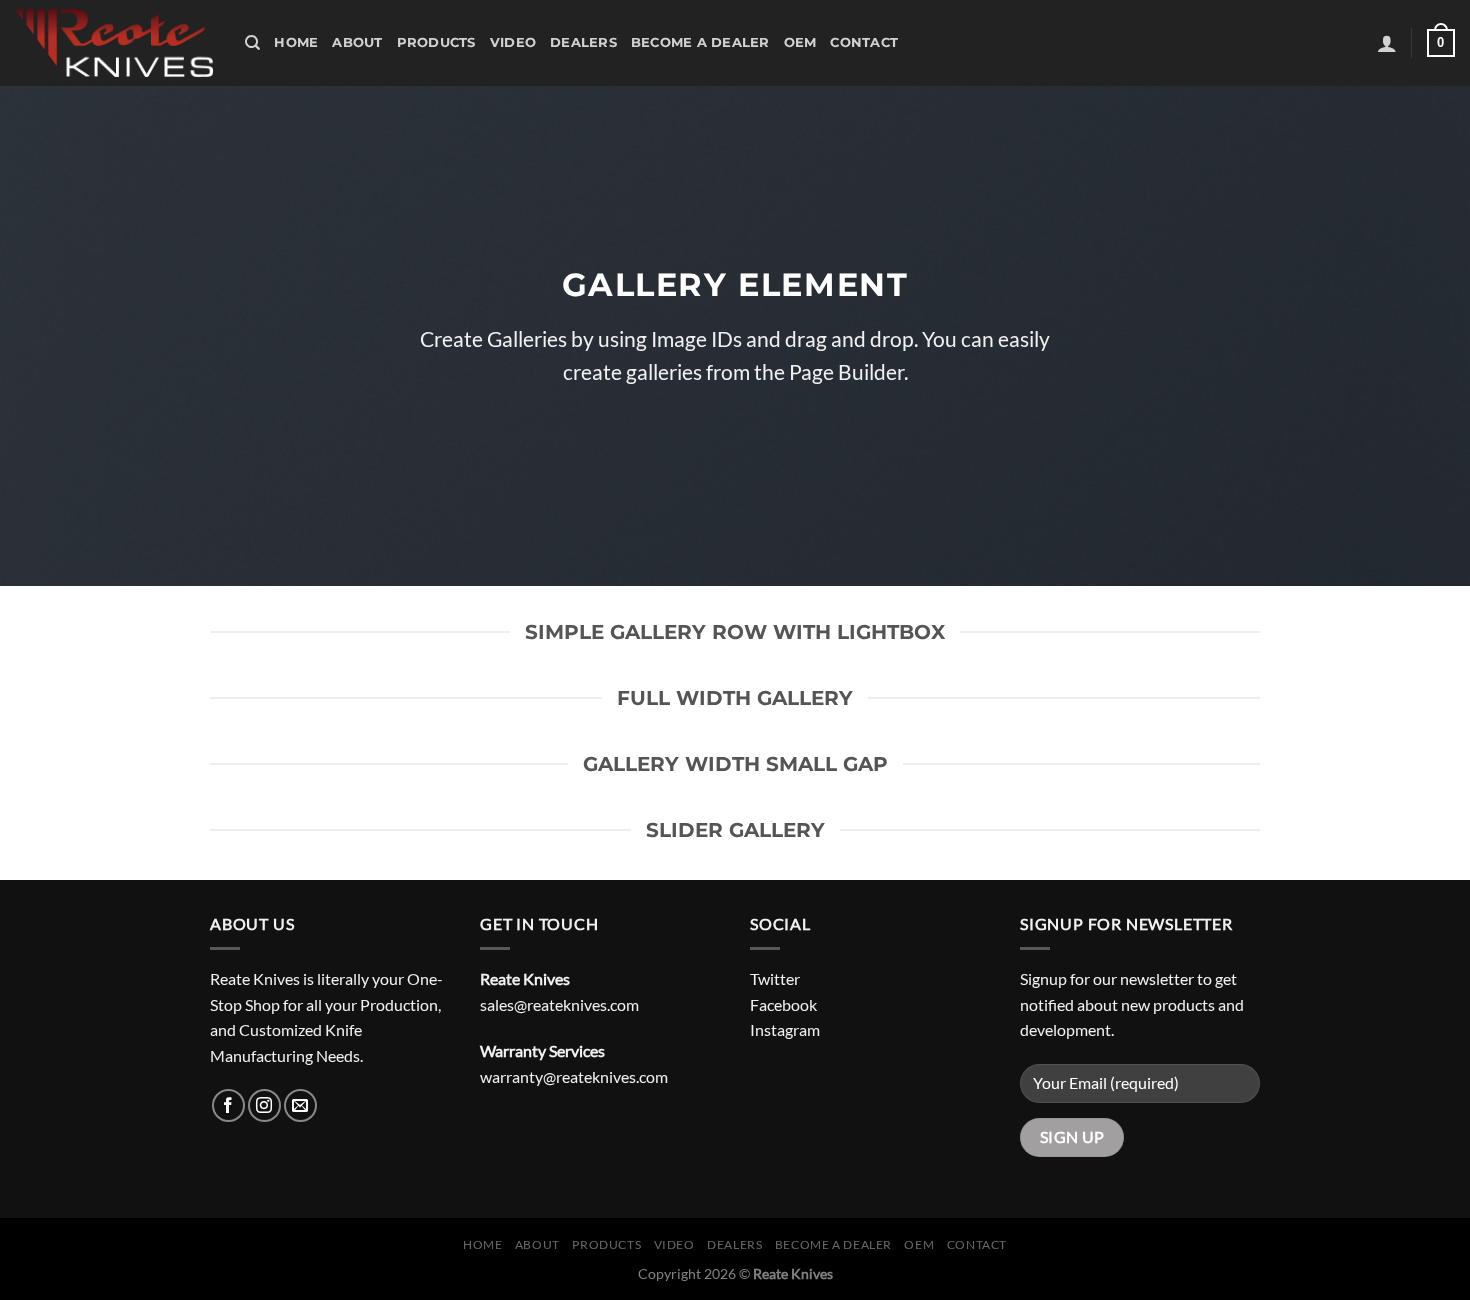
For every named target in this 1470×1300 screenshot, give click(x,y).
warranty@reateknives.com (574, 1076)
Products (436, 42)
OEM (800, 42)
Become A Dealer (700, 42)
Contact (864, 42)
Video (513, 42)
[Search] (252, 43)
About (357, 42)
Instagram (785, 1029)
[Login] (1387, 43)
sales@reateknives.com (559, 1004)
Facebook (783, 1004)
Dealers (583, 42)
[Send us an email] (300, 1105)
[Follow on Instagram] (264, 1105)
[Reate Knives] (115, 43)
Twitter (775, 978)
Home (296, 42)
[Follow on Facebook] (228, 1105)
